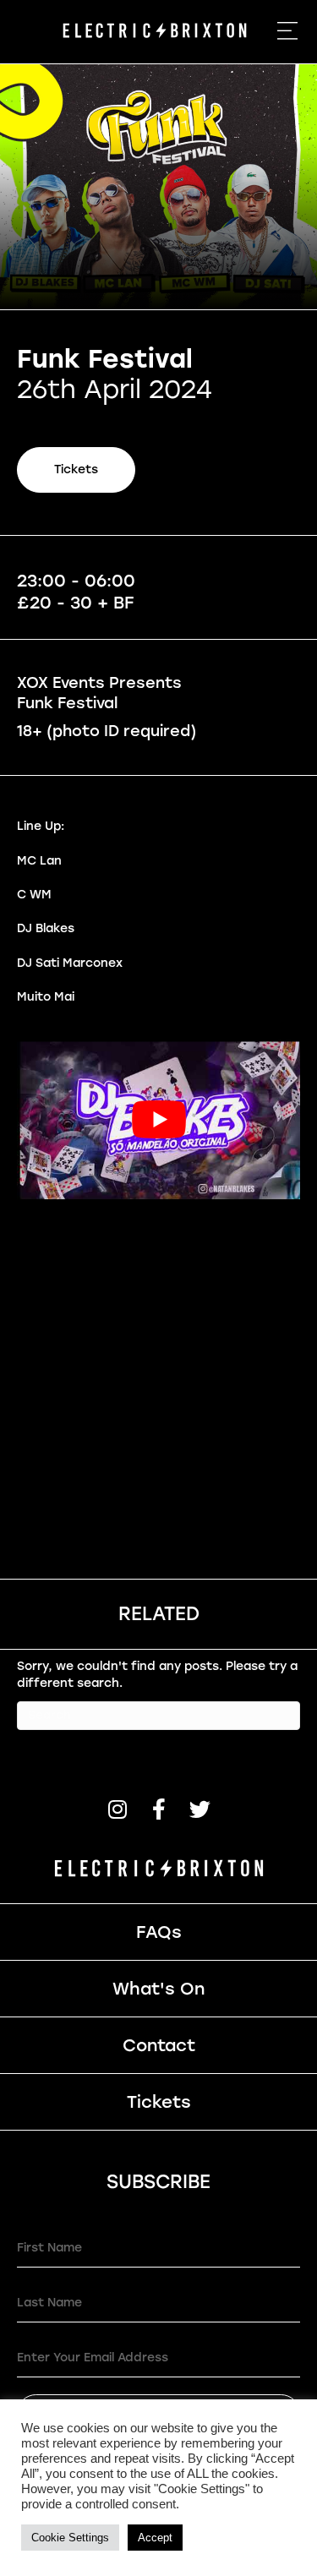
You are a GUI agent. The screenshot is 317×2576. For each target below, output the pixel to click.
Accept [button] (155, 2538)
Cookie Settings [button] (70, 2538)
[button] (117, 1809)
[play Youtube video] (158, 1119)
